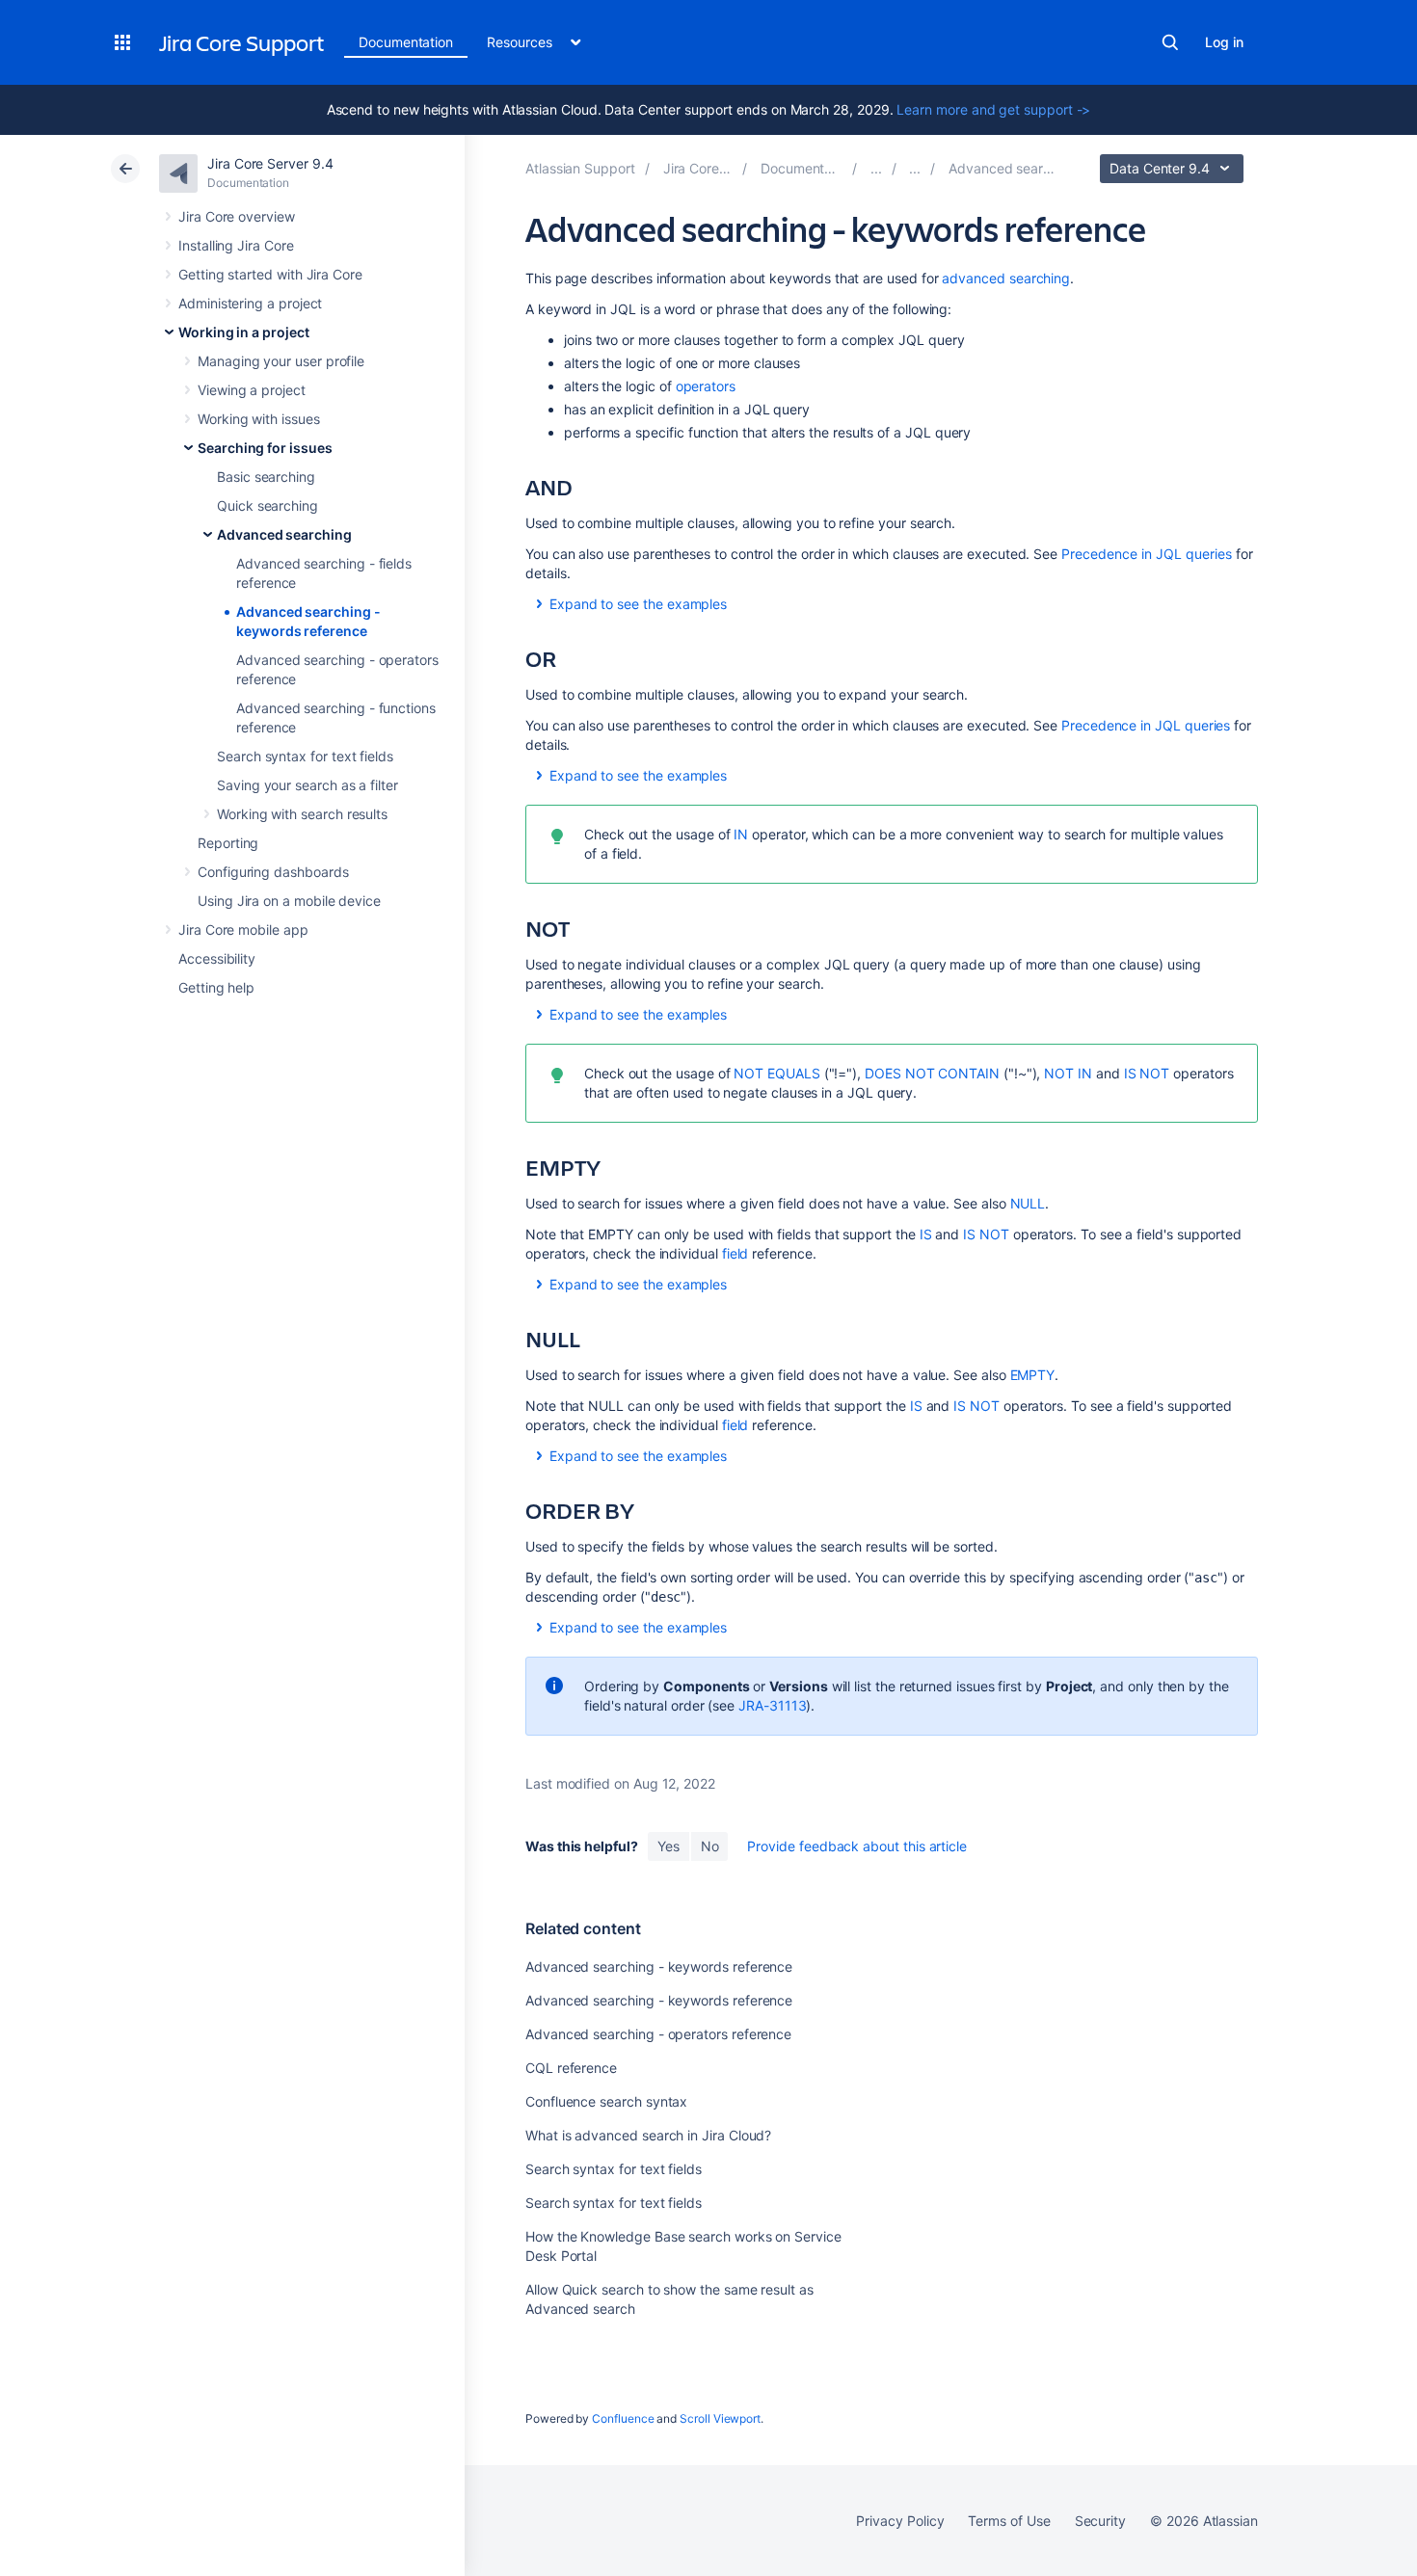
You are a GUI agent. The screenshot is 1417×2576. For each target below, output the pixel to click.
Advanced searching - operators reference (658, 2034)
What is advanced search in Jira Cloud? (648, 2135)
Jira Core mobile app (243, 929)
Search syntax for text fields (305, 756)
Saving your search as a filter (307, 785)
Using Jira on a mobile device (289, 901)
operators (706, 386)
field (735, 1253)
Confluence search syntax (606, 2101)
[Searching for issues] (915, 168)
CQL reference (571, 2068)
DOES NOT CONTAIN (932, 1073)
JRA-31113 (772, 1705)
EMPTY (1033, 1375)
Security (1100, 2521)
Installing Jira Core (236, 245)
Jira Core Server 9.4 (270, 163)
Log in (1224, 42)
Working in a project (244, 332)
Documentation (406, 42)
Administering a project (250, 303)
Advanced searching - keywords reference (659, 1966)
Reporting (228, 843)
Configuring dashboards (273, 872)
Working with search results (302, 814)
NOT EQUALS (776, 1073)
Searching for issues (265, 448)
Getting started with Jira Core (270, 274)
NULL (1028, 1203)
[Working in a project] (876, 168)
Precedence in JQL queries (1147, 554)
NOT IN (1068, 1073)
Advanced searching (284, 534)
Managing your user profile (281, 361)
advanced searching (1006, 278)
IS (926, 1234)
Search (1170, 42)
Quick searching (267, 505)
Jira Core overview (237, 216)
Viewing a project (252, 390)
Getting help (216, 987)
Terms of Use (1009, 2521)
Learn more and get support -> (993, 109)
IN (741, 834)
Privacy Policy (900, 2521)
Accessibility (217, 958)
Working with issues (259, 419)
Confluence (623, 2418)
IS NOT (1147, 1073)
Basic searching (266, 477)
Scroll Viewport (720, 2418)
